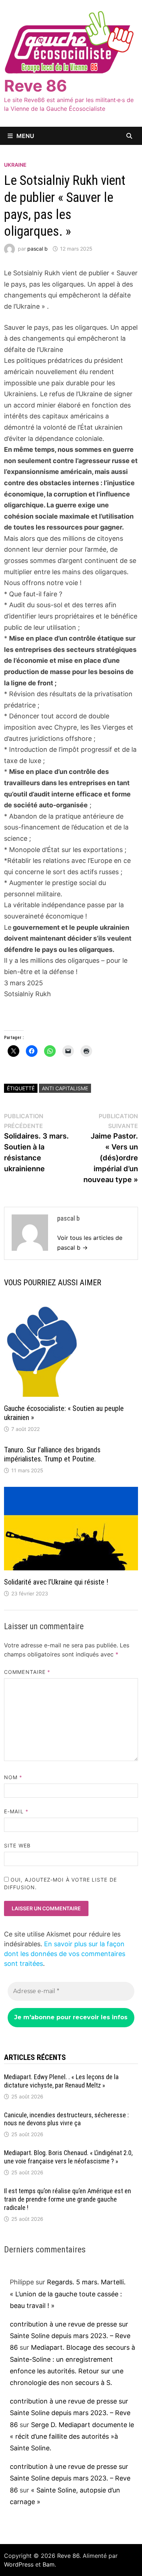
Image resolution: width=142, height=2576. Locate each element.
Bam (49, 2564)
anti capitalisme (65, 1088)
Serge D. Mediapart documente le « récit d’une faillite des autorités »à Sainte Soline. (72, 2437)
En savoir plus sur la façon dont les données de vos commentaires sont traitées (65, 1954)
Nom (13, 1777)
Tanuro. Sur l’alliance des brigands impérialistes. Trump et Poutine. (52, 1454)
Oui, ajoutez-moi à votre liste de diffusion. (60, 1883)
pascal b (38, 249)
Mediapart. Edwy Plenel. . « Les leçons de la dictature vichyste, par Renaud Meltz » (61, 2081)
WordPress (19, 2564)
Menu (25, 136)
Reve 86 (35, 86)
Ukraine (15, 165)
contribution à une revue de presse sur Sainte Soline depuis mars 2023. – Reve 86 (70, 2336)
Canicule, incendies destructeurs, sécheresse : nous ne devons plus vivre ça (66, 2119)
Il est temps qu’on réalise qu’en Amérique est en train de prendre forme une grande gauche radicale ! (68, 2199)
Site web (17, 1845)
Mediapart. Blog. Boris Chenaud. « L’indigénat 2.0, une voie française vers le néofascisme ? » (68, 2157)
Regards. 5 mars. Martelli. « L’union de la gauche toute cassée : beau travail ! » (68, 2294)
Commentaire (27, 1672)
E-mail (16, 1811)
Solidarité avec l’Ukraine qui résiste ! (56, 1582)
